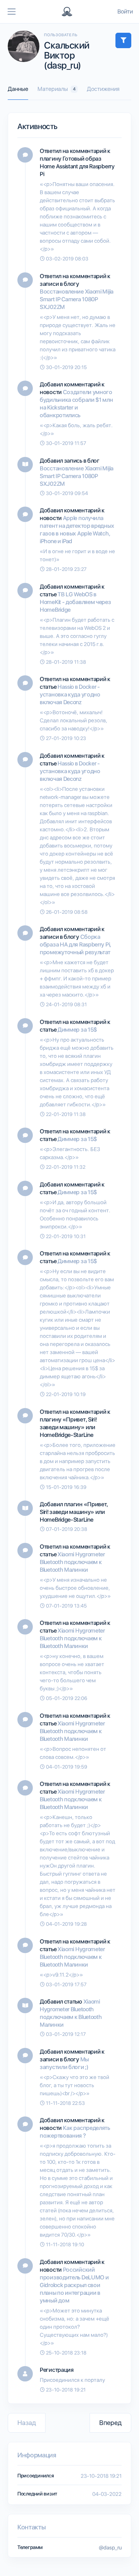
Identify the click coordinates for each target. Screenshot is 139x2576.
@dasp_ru (110, 2547)
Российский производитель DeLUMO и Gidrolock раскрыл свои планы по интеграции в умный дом (74, 2285)
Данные (18, 89)
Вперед (110, 2423)
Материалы (57, 89)
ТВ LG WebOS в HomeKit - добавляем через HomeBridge (75, 602)
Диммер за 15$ (77, 1030)
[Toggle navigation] (12, 12)
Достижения (103, 89)
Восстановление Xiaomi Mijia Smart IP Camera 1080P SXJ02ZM (77, 299)
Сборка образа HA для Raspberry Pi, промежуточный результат (75, 945)
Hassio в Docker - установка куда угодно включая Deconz (70, 695)
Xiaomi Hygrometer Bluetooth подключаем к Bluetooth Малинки (72, 1562)
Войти (125, 12)
